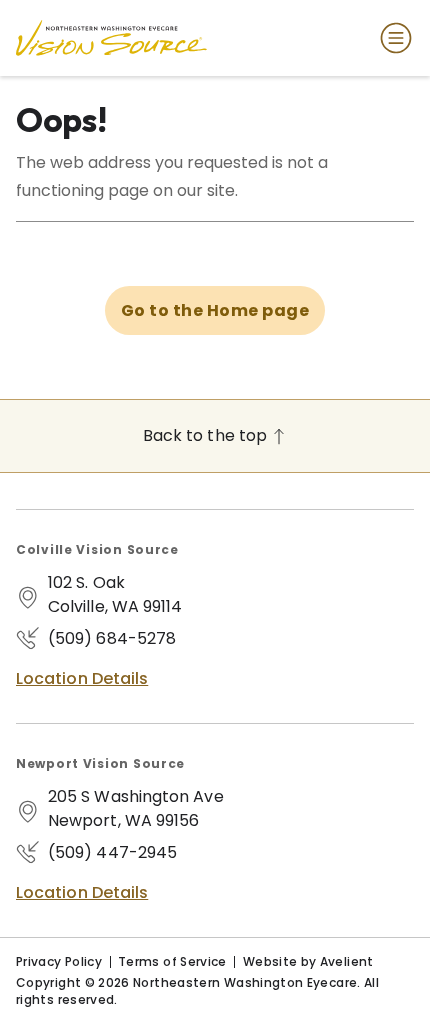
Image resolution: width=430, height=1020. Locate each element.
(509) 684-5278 (112, 638)
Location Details (82, 678)
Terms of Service (172, 961)
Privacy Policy (59, 961)
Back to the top (207, 435)
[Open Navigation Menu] (392, 38)
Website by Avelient (308, 961)
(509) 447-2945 (112, 852)
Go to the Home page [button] (215, 310)
